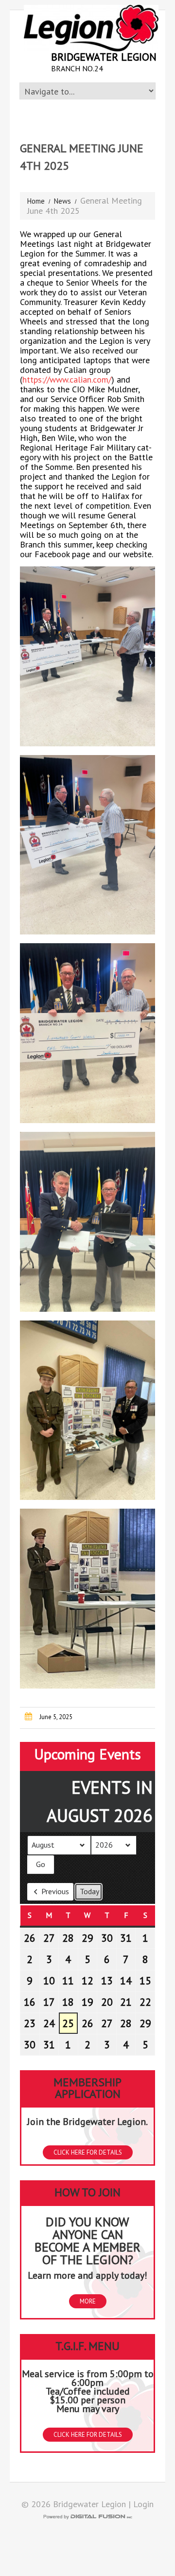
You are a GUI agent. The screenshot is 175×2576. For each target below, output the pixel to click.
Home (36, 201)
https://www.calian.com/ (67, 379)
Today (89, 1891)
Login (143, 2504)
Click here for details (88, 2152)
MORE (88, 2301)
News (62, 201)
